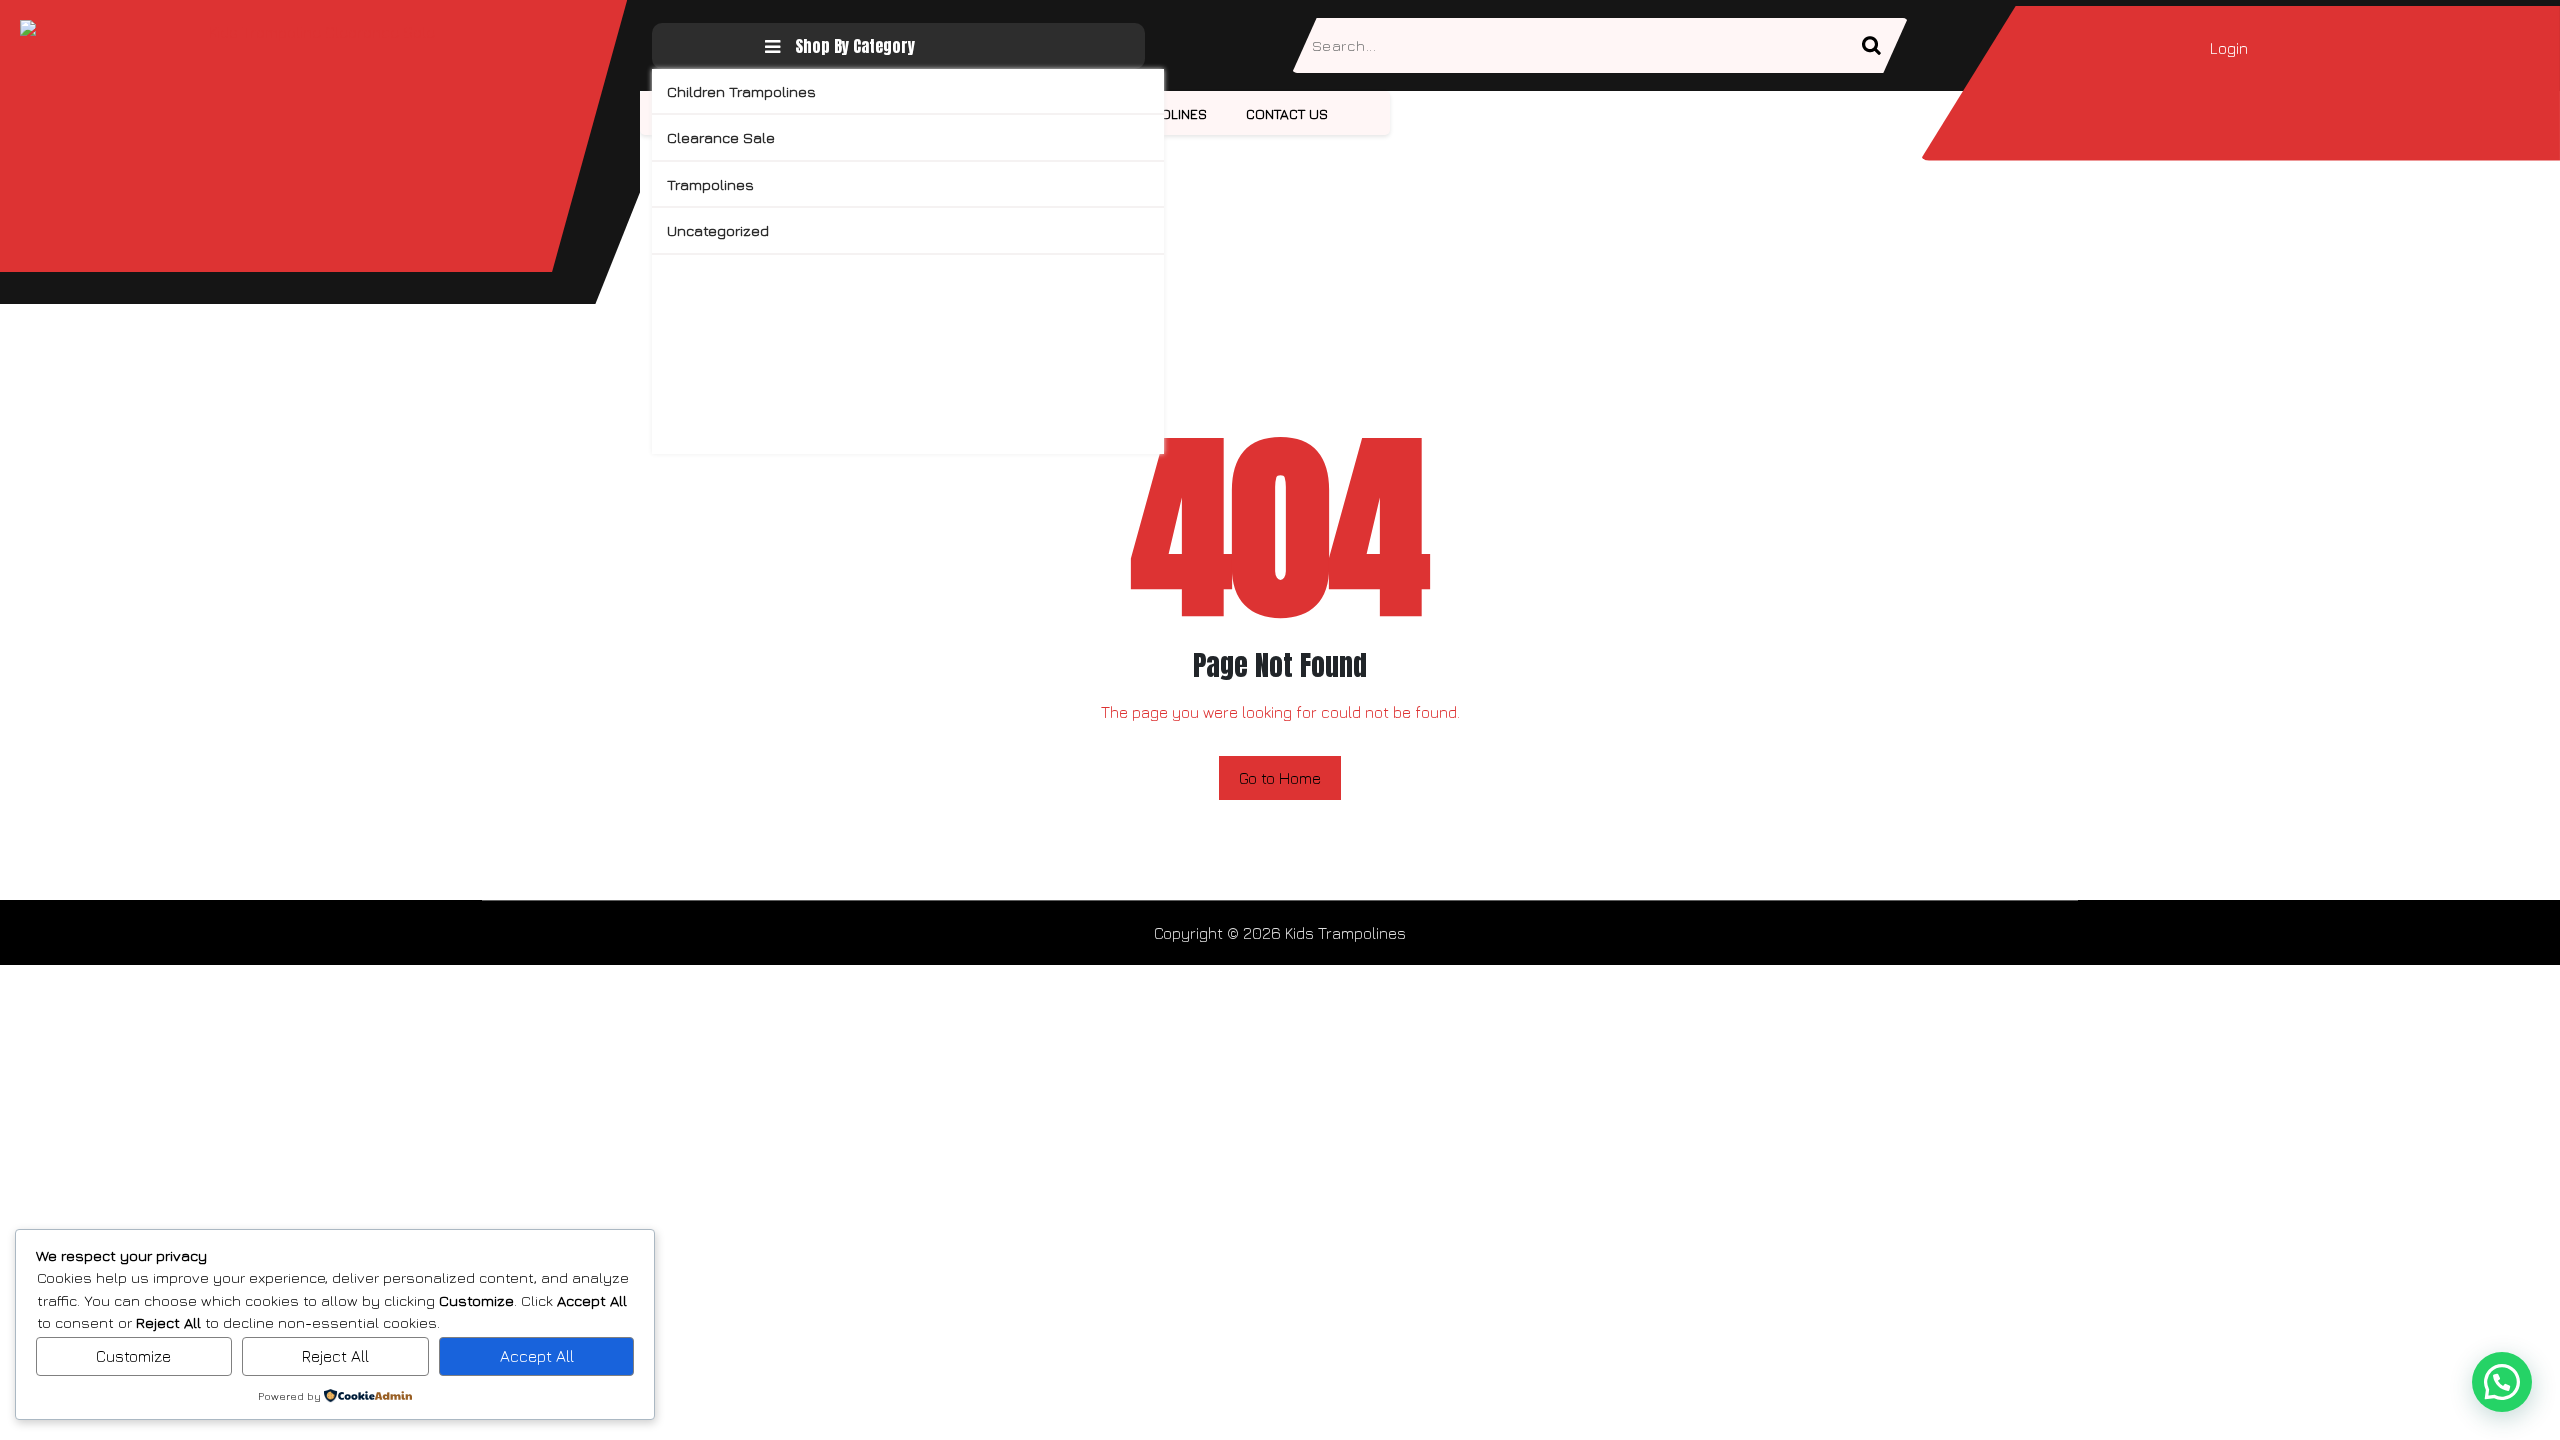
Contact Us (1287, 113)
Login (2229, 48)
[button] (2502, 1382)
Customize (133, 1356)
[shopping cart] (2282, 48)
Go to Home (1280, 778)
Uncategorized (718, 230)
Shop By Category (855, 46)
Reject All (335, 1356)
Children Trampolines (741, 91)
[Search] (1880, 45)
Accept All (537, 1356)
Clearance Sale (721, 137)
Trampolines (710, 184)
